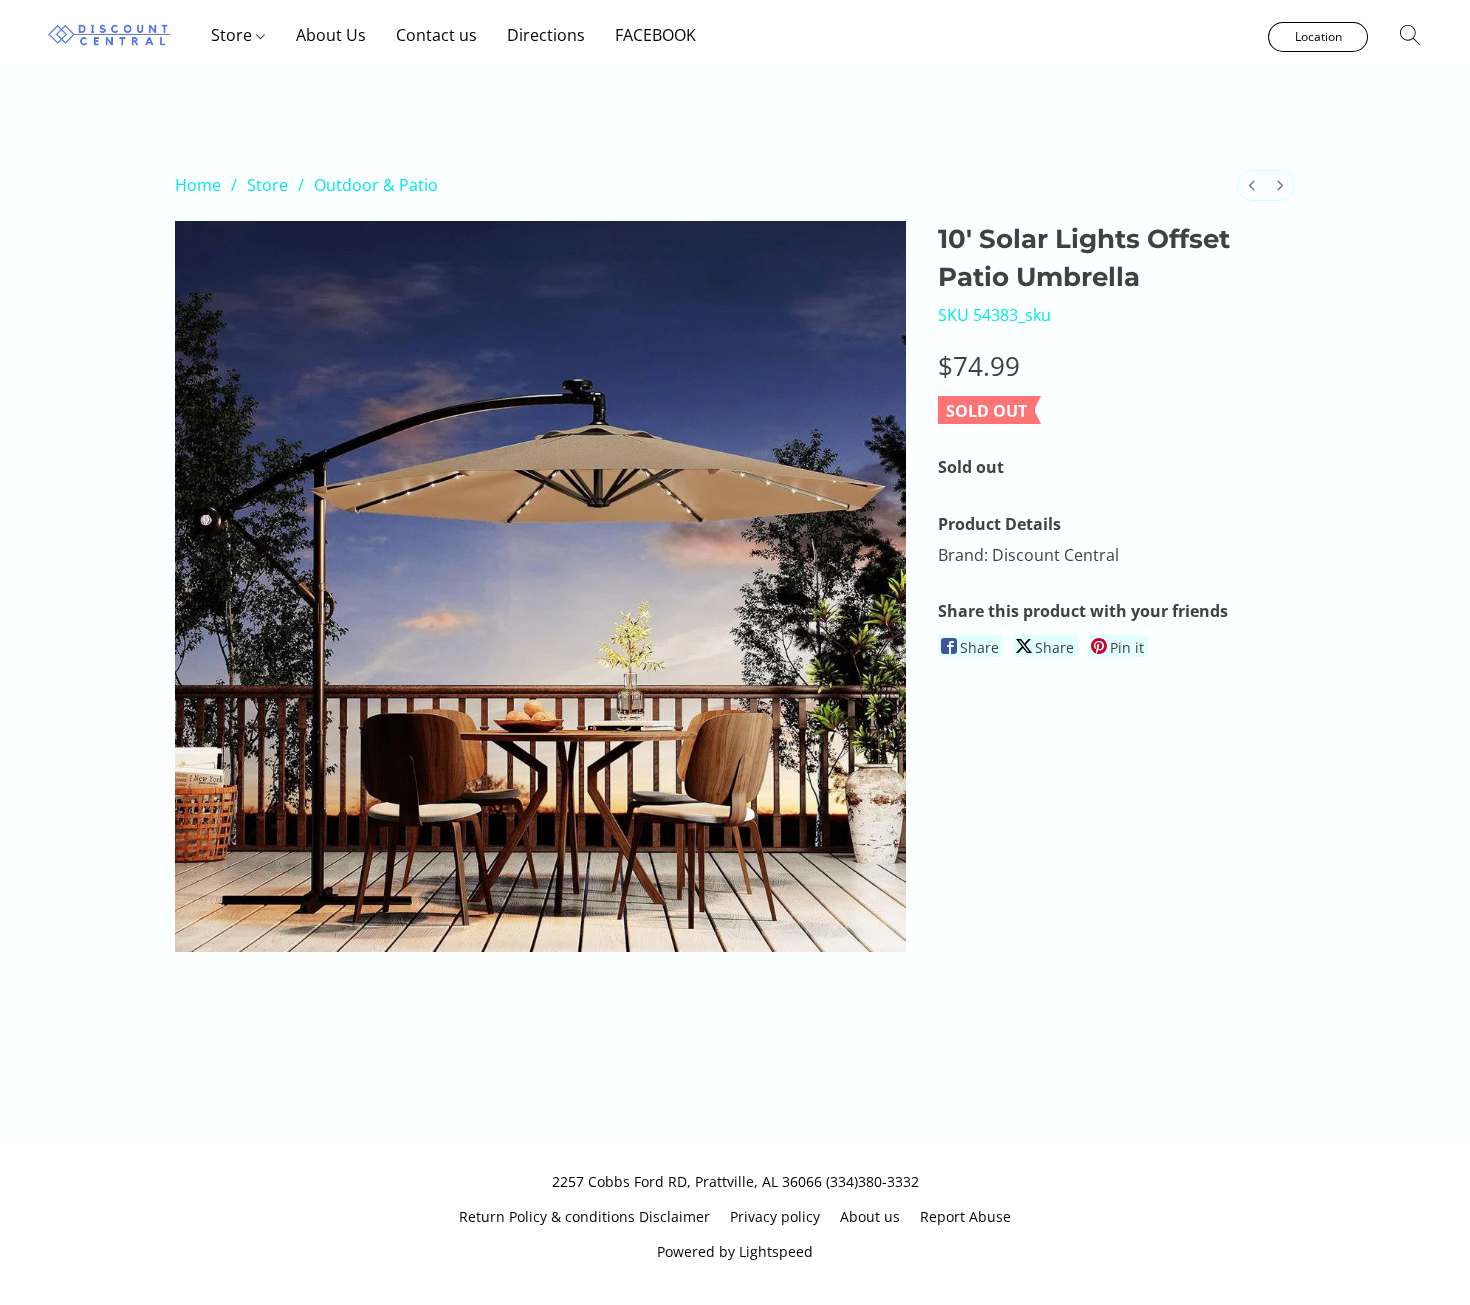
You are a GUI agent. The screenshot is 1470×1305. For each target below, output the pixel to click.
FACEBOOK (655, 35)
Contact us (436, 35)
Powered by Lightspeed (735, 1251)
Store (233, 35)
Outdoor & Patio (376, 185)
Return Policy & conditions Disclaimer (584, 1216)
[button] (109, 35)
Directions (546, 35)
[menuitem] (1252, 185)
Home (198, 185)
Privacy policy (775, 1216)
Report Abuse (965, 1216)
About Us (331, 35)
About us (870, 1216)
